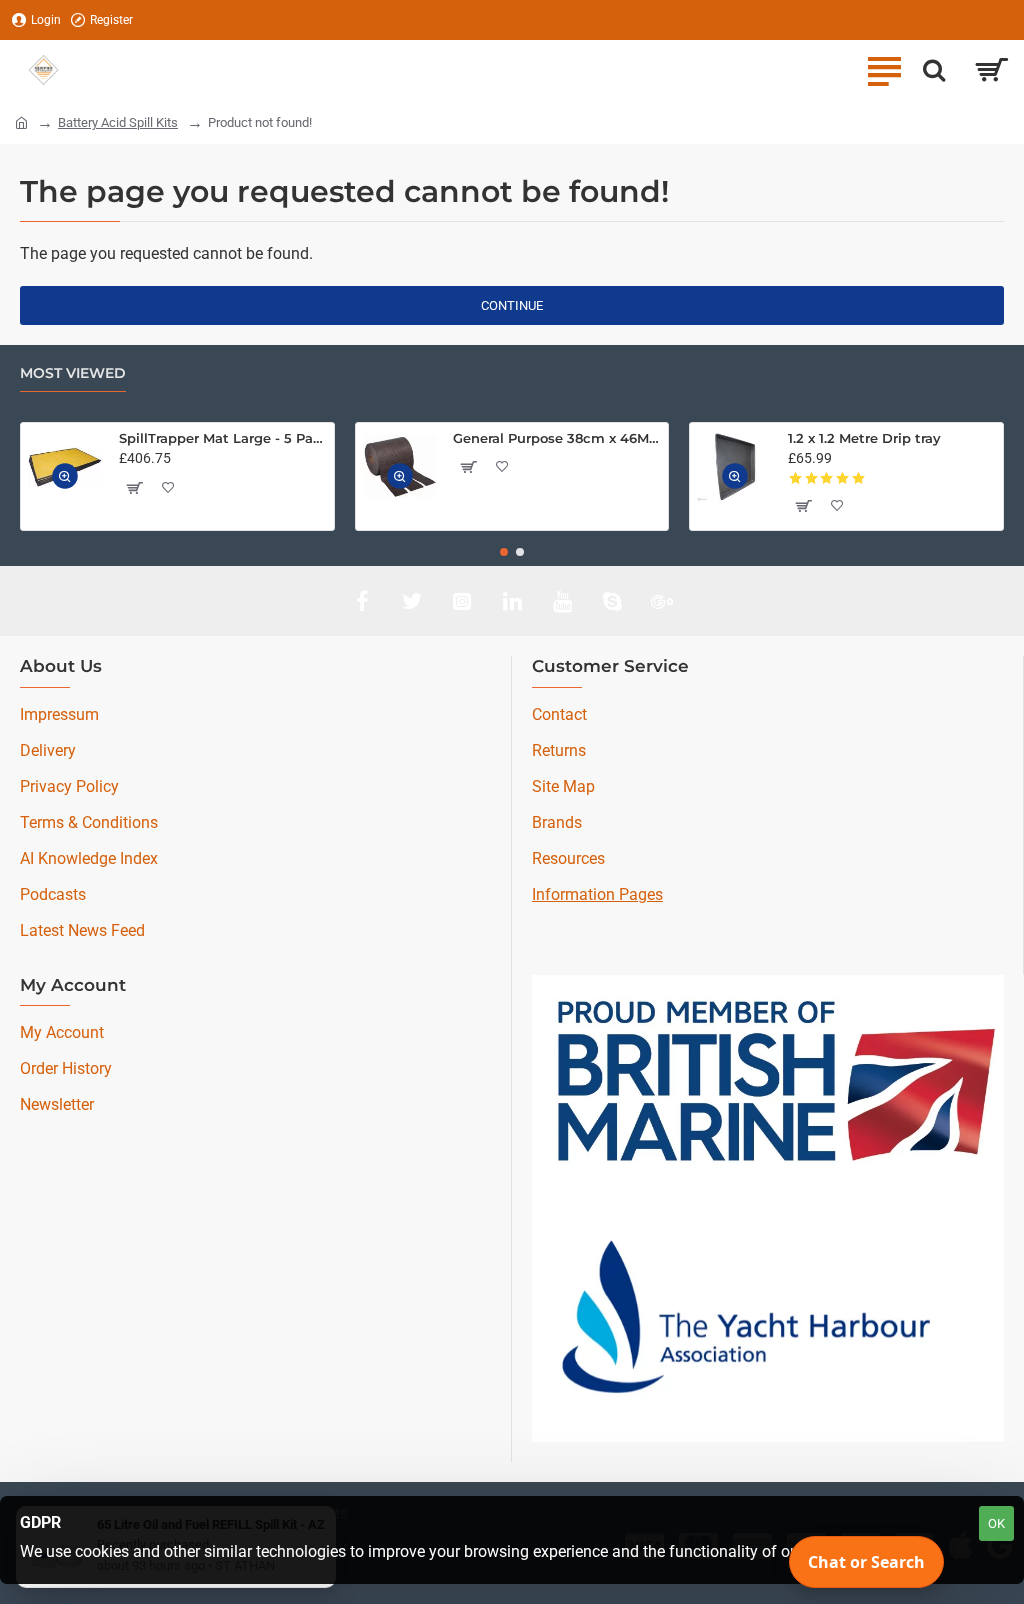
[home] (21, 121)
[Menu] (884, 70)
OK (996, 1523)
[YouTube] (562, 601)
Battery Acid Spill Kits (118, 122)
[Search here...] (934, 70)
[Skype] (612, 601)
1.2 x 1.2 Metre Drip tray (864, 438)
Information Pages (597, 894)
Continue (512, 305)
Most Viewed (73, 373)
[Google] (662, 601)
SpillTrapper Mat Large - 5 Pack (223, 438)
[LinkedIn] (512, 601)
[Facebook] (362, 601)
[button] (66, 477)
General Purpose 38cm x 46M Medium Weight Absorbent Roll (557, 438)
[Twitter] (412, 601)
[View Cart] (991, 70)
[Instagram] (462, 601)
